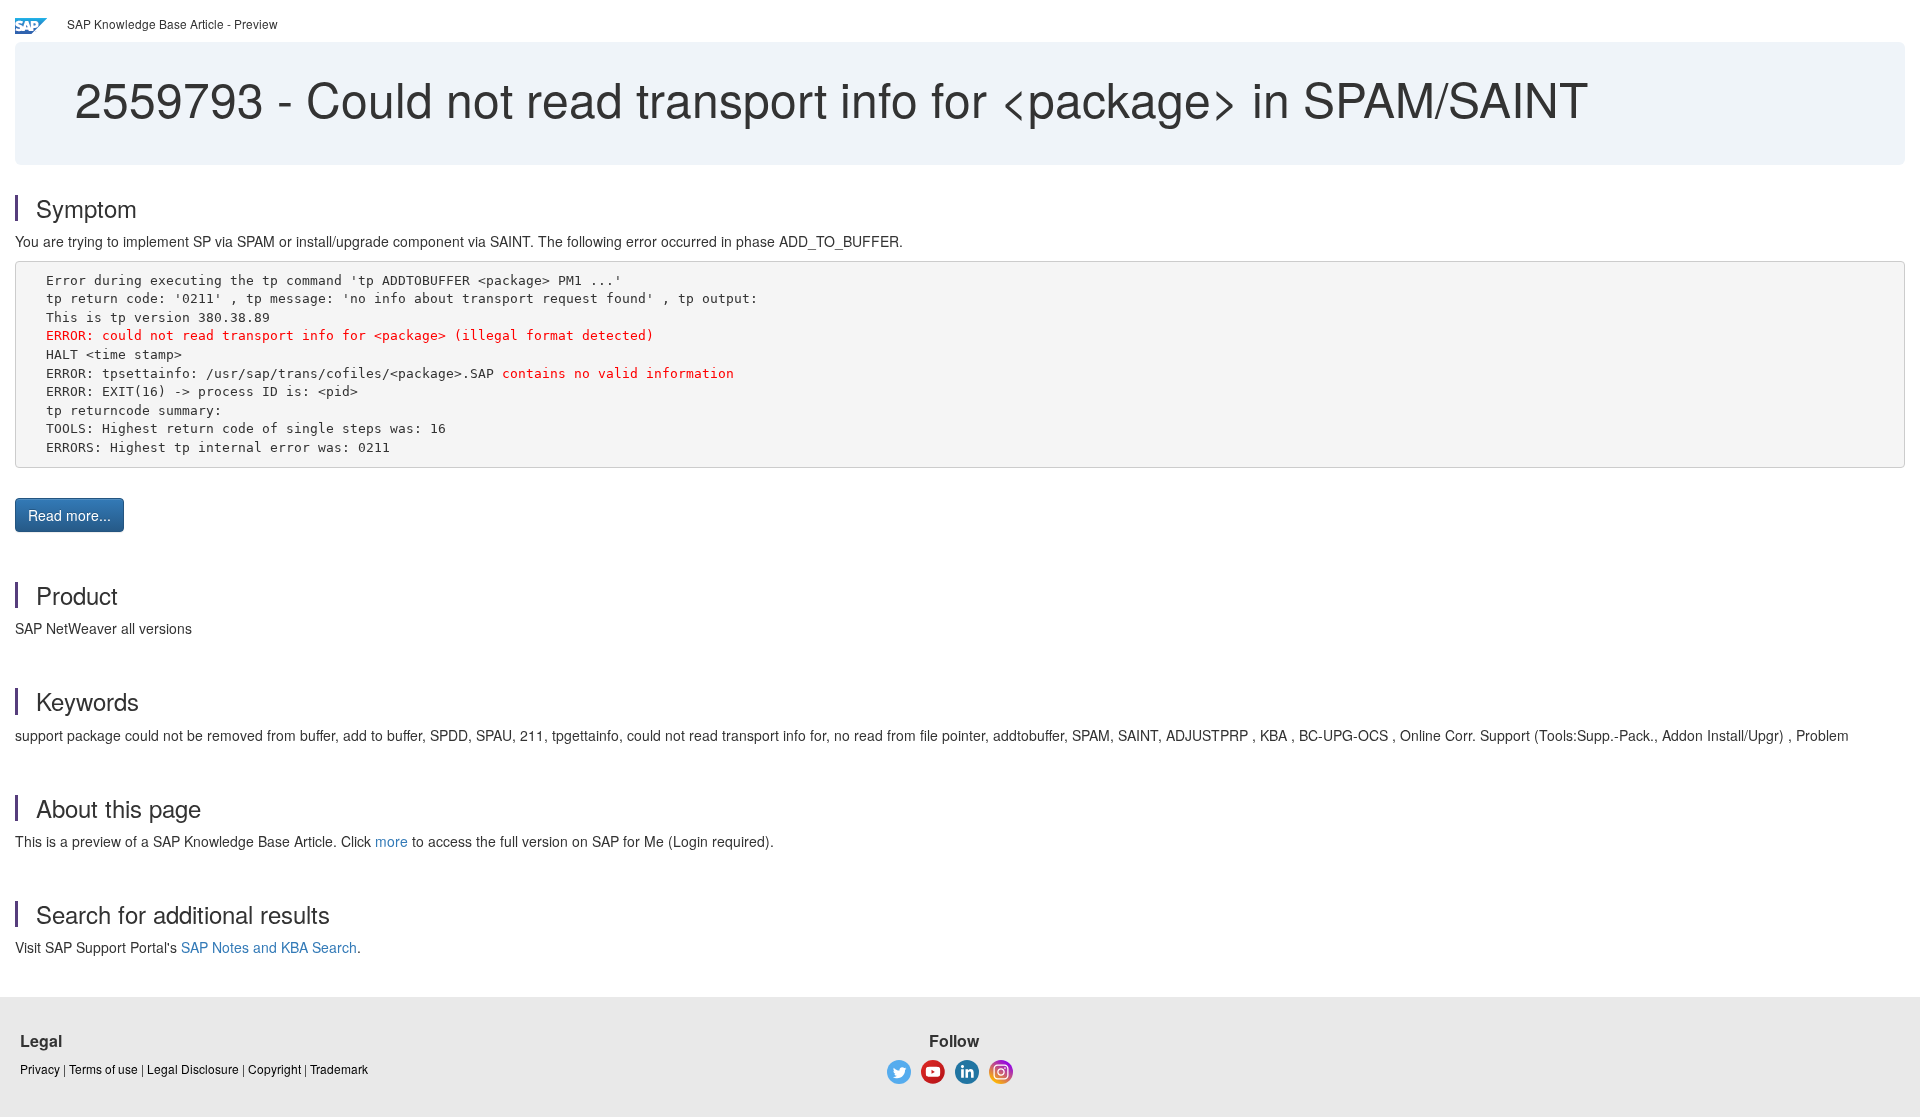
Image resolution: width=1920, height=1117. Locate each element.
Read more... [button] (69, 515)
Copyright (274, 1068)
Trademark (339, 1068)
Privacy (40, 1068)
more (391, 841)
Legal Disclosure (193, 1068)
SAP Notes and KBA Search (269, 947)
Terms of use (103, 1068)
